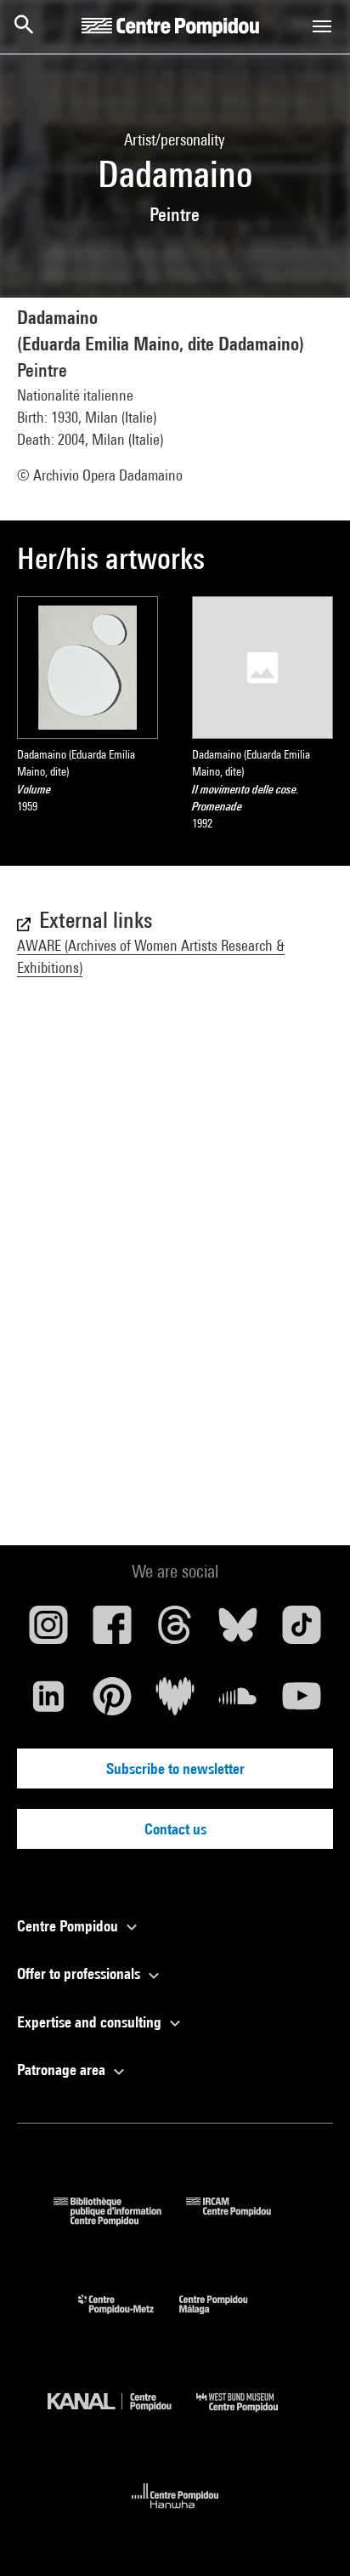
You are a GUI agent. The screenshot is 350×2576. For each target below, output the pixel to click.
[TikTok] (302, 1631)
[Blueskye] (238, 1631)
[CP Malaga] (226, 2318)
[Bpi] (120, 2220)
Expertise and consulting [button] (91, 2022)
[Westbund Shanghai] (250, 2416)
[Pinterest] (111, 1703)
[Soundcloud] (238, 1703)
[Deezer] (175, 1703)
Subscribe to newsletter (175, 1769)
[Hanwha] (175, 2513)
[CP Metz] (129, 2318)
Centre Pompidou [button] (69, 1926)
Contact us (175, 1829)
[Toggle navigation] (322, 26)
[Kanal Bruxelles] (122, 2416)
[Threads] (175, 1631)
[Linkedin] (48, 1703)
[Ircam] (241, 2220)
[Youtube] (302, 1703)
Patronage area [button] (63, 2070)
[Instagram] (48, 1631)
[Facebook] (111, 1631)
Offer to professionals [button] (80, 1973)
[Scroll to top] (310, 2536)
